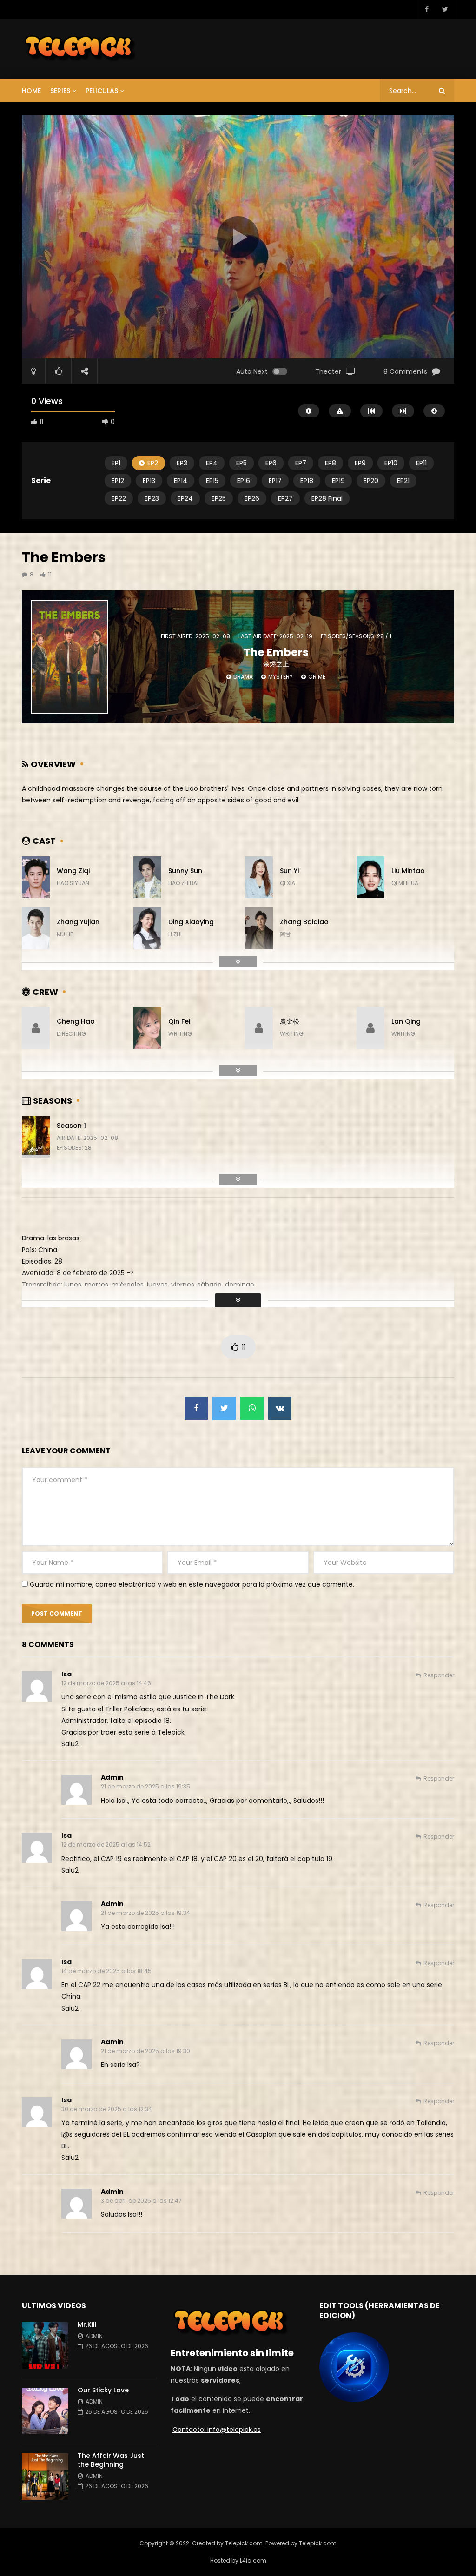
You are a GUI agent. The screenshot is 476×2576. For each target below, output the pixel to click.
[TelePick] (80, 49)
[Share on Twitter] (224, 1408)
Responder (439, 1675)
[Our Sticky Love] (45, 2411)
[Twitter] (445, 9)
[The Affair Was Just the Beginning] (45, 2477)
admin (112, 1777)
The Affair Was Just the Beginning (111, 2460)
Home (31, 91)
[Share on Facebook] (196, 1408)
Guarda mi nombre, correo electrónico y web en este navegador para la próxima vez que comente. (192, 1584)
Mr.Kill (88, 2324)
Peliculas (102, 91)
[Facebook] (426, 9)
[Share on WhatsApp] (252, 1408)
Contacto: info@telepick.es (217, 2430)
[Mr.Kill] (45, 2345)
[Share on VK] (280, 1408)
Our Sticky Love (103, 2390)
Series (60, 91)
